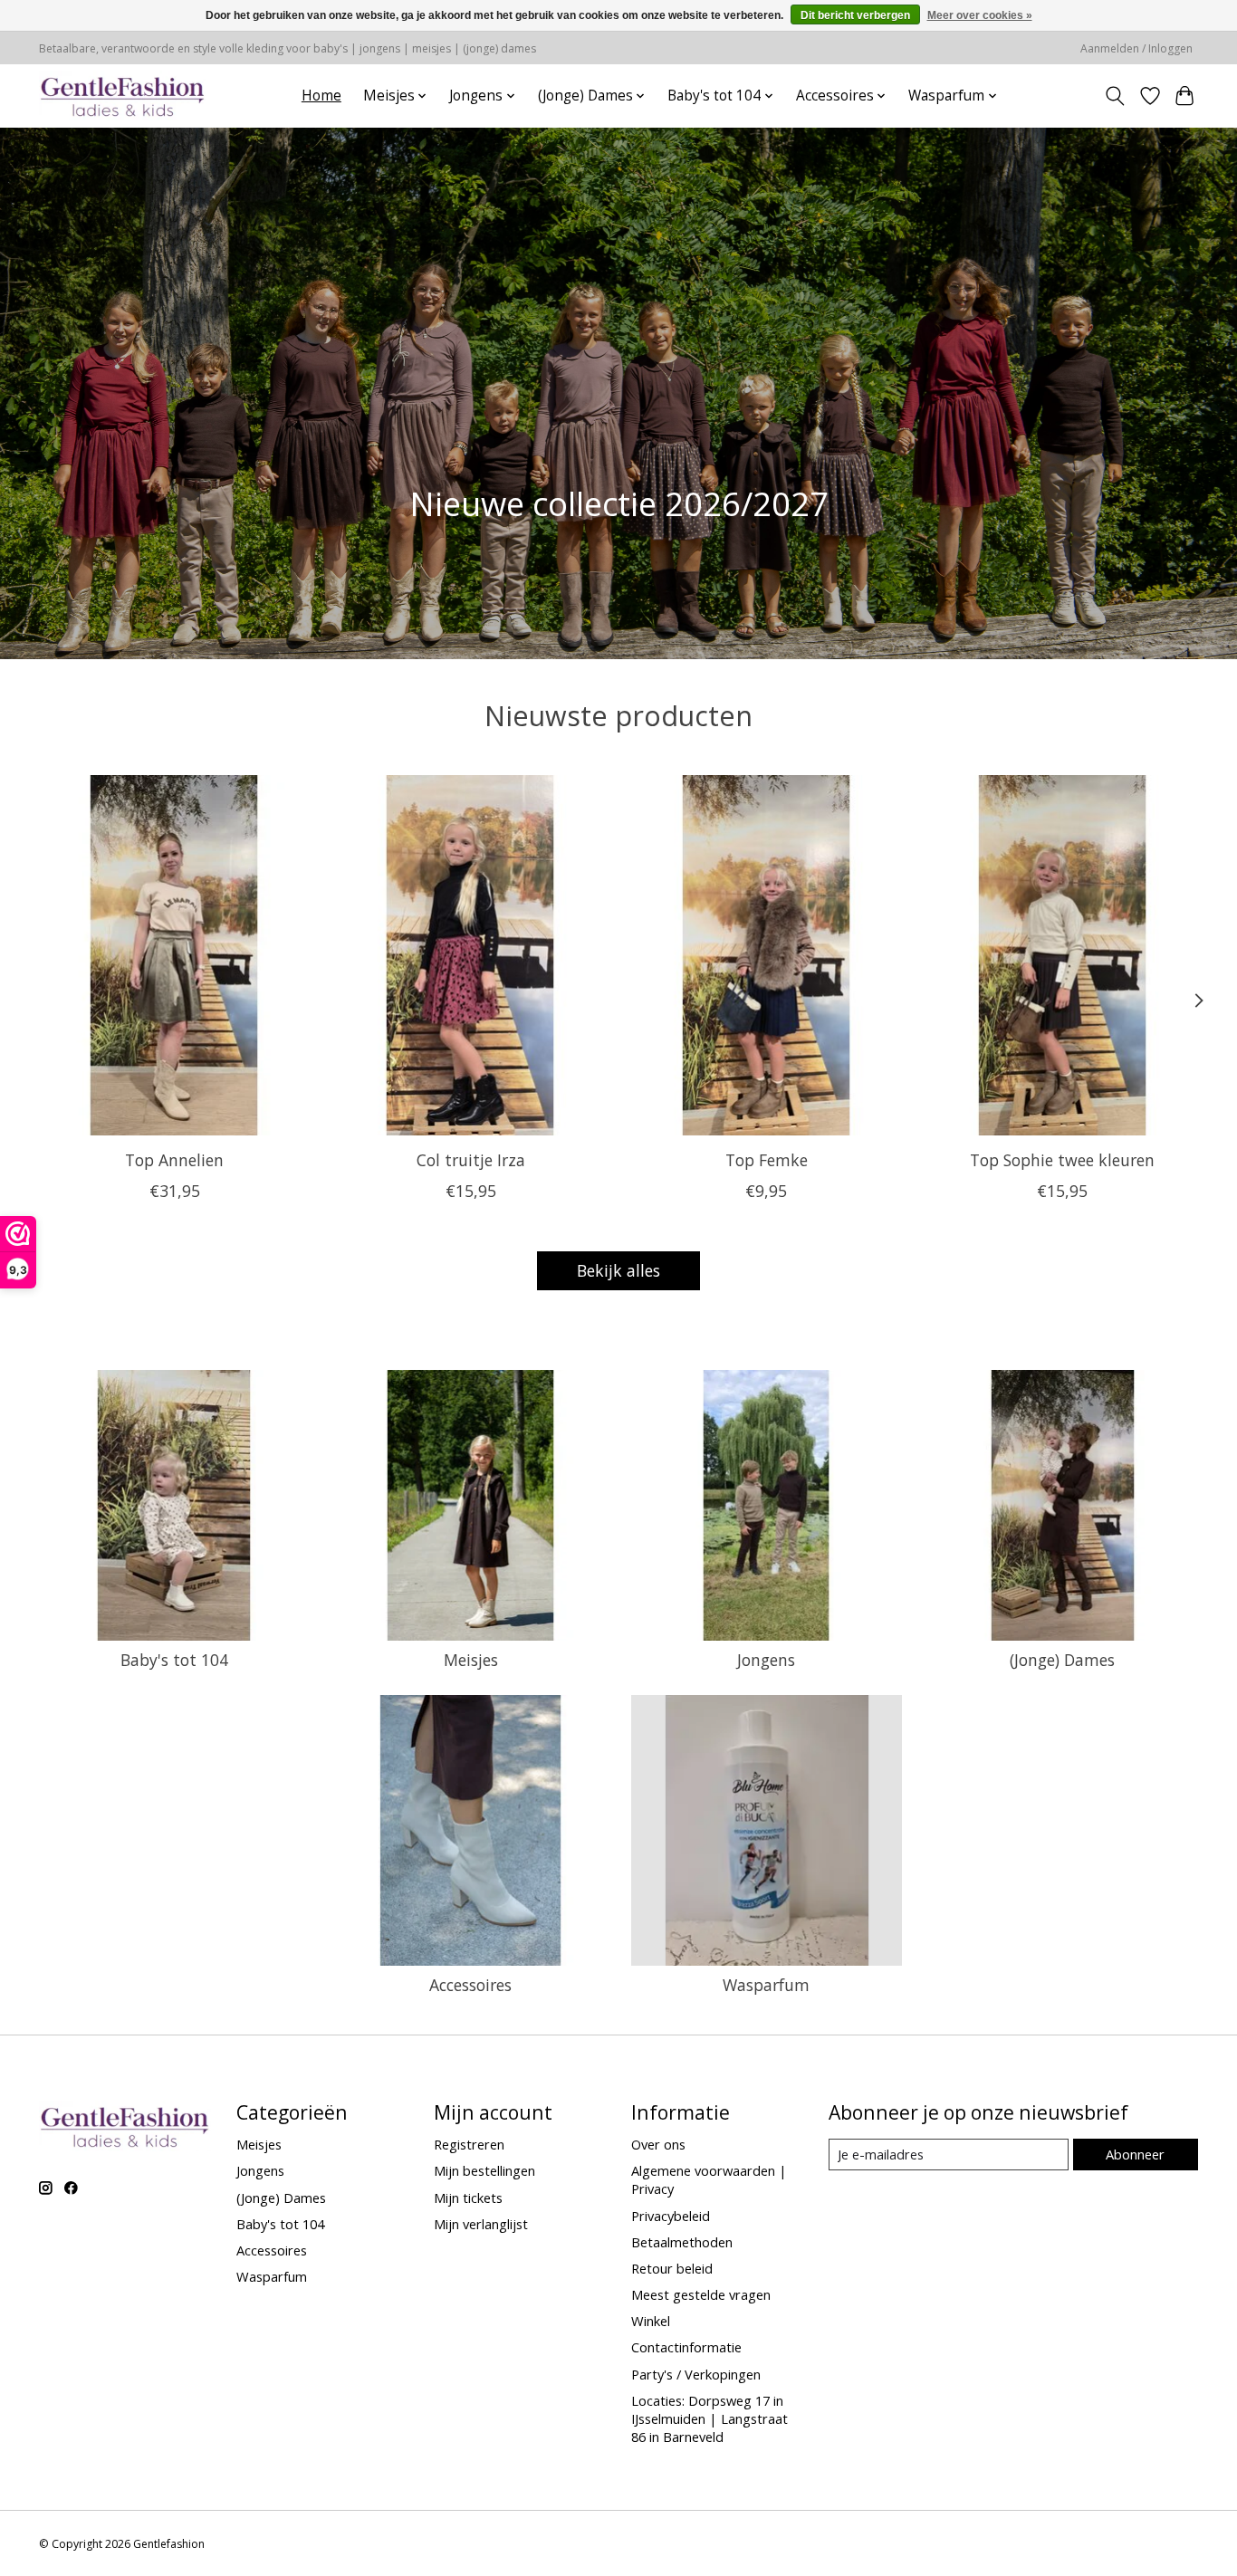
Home (321, 96)
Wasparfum (766, 1985)
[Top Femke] (767, 955)
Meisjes (471, 1660)
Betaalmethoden (682, 2242)
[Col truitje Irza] (470, 955)
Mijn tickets (468, 2198)
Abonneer (1135, 2154)
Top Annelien (174, 1160)
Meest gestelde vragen (701, 2294)
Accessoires (470, 1985)
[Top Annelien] (174, 955)
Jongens (766, 1660)
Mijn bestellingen (484, 2170)
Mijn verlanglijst (481, 2224)
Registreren (469, 2144)
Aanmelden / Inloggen (1136, 48)
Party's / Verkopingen (696, 2374)
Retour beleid (672, 2268)
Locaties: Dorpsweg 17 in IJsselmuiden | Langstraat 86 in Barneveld (710, 2418)
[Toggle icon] (1115, 96)
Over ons (658, 2144)
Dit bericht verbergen (855, 15)
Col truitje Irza (471, 1160)
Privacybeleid (671, 2216)
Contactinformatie (686, 2347)
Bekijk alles (618, 1270)
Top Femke (767, 1160)
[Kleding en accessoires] (123, 96)
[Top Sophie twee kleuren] (1063, 955)
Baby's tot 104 (174, 1660)
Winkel (651, 2321)
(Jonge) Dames (1062, 1660)
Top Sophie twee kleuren (1062, 1160)
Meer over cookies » (980, 15)
